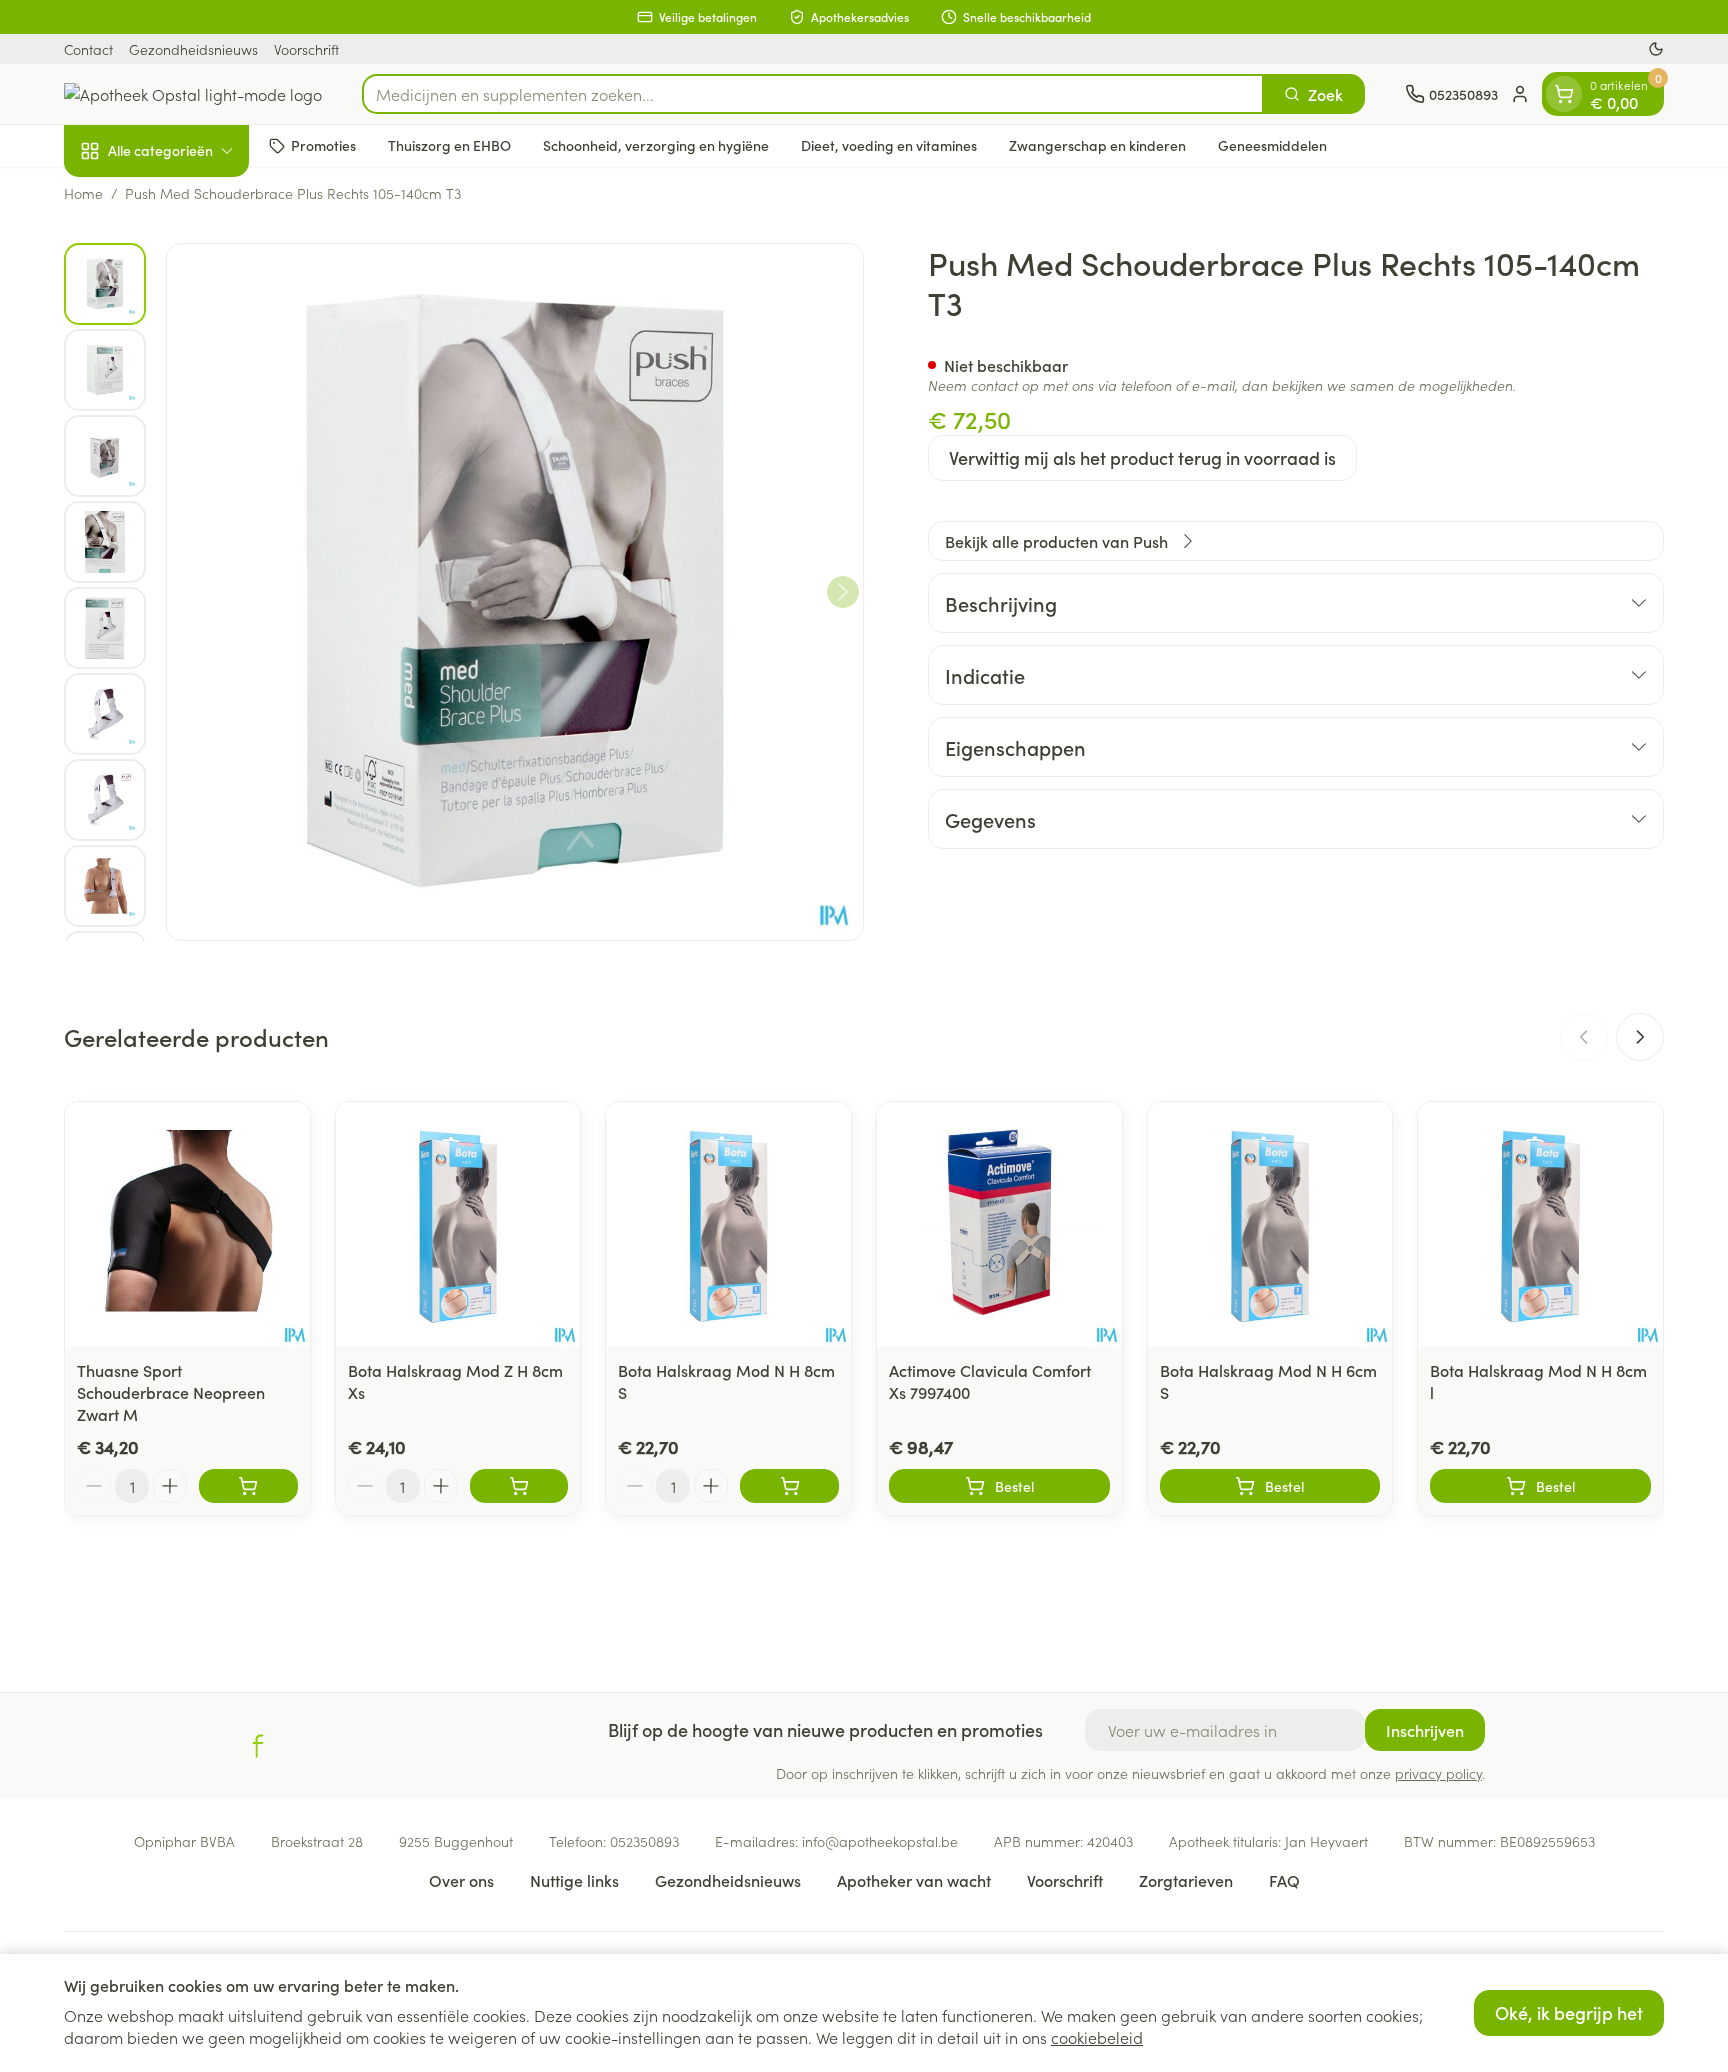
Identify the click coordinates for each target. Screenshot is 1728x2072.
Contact (88, 49)
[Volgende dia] (1640, 1037)
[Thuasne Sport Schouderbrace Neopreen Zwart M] (187, 1224)
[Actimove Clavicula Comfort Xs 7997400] (999, 1224)
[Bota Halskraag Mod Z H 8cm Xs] (458, 1224)
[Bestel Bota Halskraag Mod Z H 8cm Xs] (519, 1486)
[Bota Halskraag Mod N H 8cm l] (1540, 1224)
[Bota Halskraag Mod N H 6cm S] (1270, 1224)
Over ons (461, 1880)
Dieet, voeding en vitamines (889, 145)
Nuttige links (574, 1880)
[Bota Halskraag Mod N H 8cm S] (728, 1224)
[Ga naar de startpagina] (193, 94)
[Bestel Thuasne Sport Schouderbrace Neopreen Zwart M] (248, 1486)
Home (83, 193)
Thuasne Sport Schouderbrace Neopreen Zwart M (171, 1392)
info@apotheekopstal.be (880, 1841)
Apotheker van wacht (914, 1880)
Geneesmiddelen (1272, 145)
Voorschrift (306, 49)
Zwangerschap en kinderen (1097, 145)
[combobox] (813, 94)
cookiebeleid (1097, 2037)
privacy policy (1438, 1773)
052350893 (644, 1841)
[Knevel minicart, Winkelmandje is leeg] (1564, 94)
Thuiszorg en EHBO (449, 145)
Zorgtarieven (1186, 1880)
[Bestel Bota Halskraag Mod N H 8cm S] (789, 1486)
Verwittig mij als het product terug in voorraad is (1142, 457)
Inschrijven (1425, 1730)
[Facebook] (258, 1746)
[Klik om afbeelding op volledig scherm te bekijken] (515, 592)
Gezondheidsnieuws (193, 49)
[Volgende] (843, 592)
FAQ (1284, 1880)
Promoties (323, 145)
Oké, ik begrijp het (1569, 2012)
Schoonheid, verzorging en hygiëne (656, 145)
